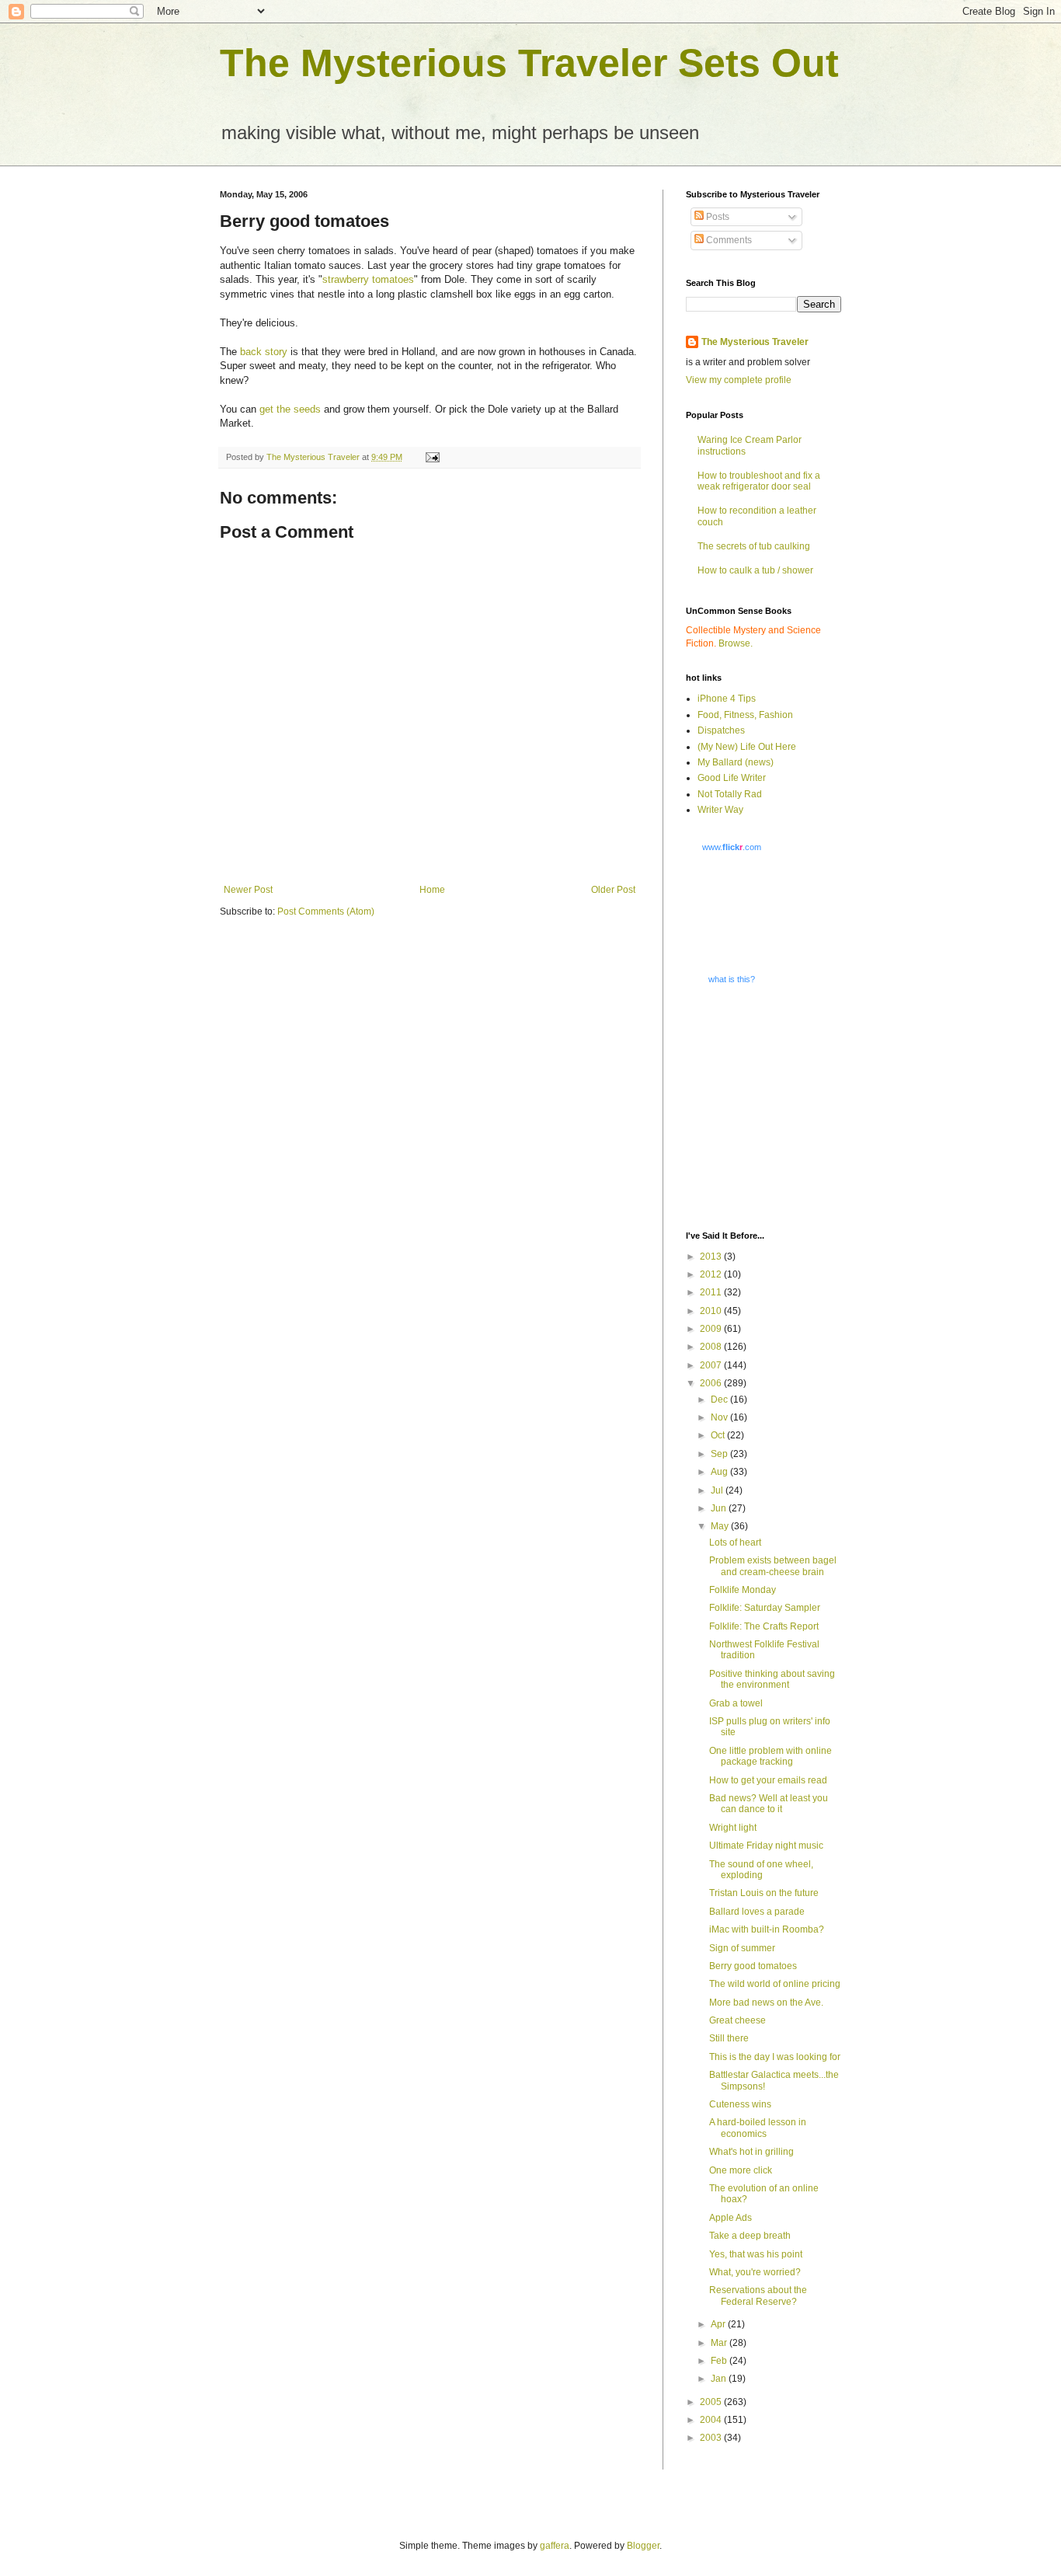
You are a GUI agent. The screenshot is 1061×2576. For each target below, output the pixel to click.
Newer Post (248, 890)
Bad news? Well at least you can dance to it (769, 1804)
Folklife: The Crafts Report (764, 1626)
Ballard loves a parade (757, 1912)
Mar (720, 2343)
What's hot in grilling (751, 2152)
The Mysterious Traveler (755, 342)
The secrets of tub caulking (754, 546)
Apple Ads (731, 2218)
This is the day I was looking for (775, 2057)
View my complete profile (739, 380)
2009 (712, 1329)
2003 (712, 2438)
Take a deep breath (750, 2236)
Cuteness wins (740, 2104)
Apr (719, 2324)
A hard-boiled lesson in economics (758, 2128)
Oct (719, 1435)
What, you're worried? (755, 2272)
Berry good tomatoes (753, 1966)
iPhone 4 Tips (727, 699)
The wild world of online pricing (775, 1984)
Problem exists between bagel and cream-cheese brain (773, 1566)
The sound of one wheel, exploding (761, 1870)
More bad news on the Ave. (766, 2003)
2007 (712, 1365)
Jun (720, 1508)
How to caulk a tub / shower (755, 570)
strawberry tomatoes (368, 279)
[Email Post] (432, 457)
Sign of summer (742, 1948)
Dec (720, 1400)
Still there (729, 2038)
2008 (712, 1347)
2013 (712, 1257)
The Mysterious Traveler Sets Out (529, 63)
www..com (732, 847)
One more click (741, 2170)
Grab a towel (736, 1703)
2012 (712, 1274)
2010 (712, 1311)
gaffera (555, 2546)
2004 (712, 2420)
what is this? (732, 979)
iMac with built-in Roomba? (767, 1929)
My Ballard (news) (736, 762)
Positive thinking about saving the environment (772, 1679)
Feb (720, 2361)
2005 (712, 2402)
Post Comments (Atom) (326, 912)
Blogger (643, 2546)
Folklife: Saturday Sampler (765, 1608)
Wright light (733, 1828)
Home (432, 890)
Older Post (613, 890)
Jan (720, 2379)
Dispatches (721, 730)
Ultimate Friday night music (766, 1846)
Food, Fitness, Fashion (745, 715)
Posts (717, 217)
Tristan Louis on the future (764, 1893)
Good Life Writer (732, 778)
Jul (718, 1490)
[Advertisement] (783, 1107)
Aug (720, 1472)
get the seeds (290, 409)
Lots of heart (735, 1542)
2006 (712, 1383)
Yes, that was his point (756, 2254)
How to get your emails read (768, 1780)
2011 (712, 1292)
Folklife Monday (743, 1590)
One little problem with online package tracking (771, 1756)
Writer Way (720, 810)
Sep (720, 1454)
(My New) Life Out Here (747, 747)
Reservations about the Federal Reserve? (758, 2295)
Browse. (736, 643)
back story (264, 352)
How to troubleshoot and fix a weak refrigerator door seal (759, 481)
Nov (720, 1417)
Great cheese (737, 2020)
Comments (728, 240)
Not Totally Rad (730, 794)
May (721, 1526)
